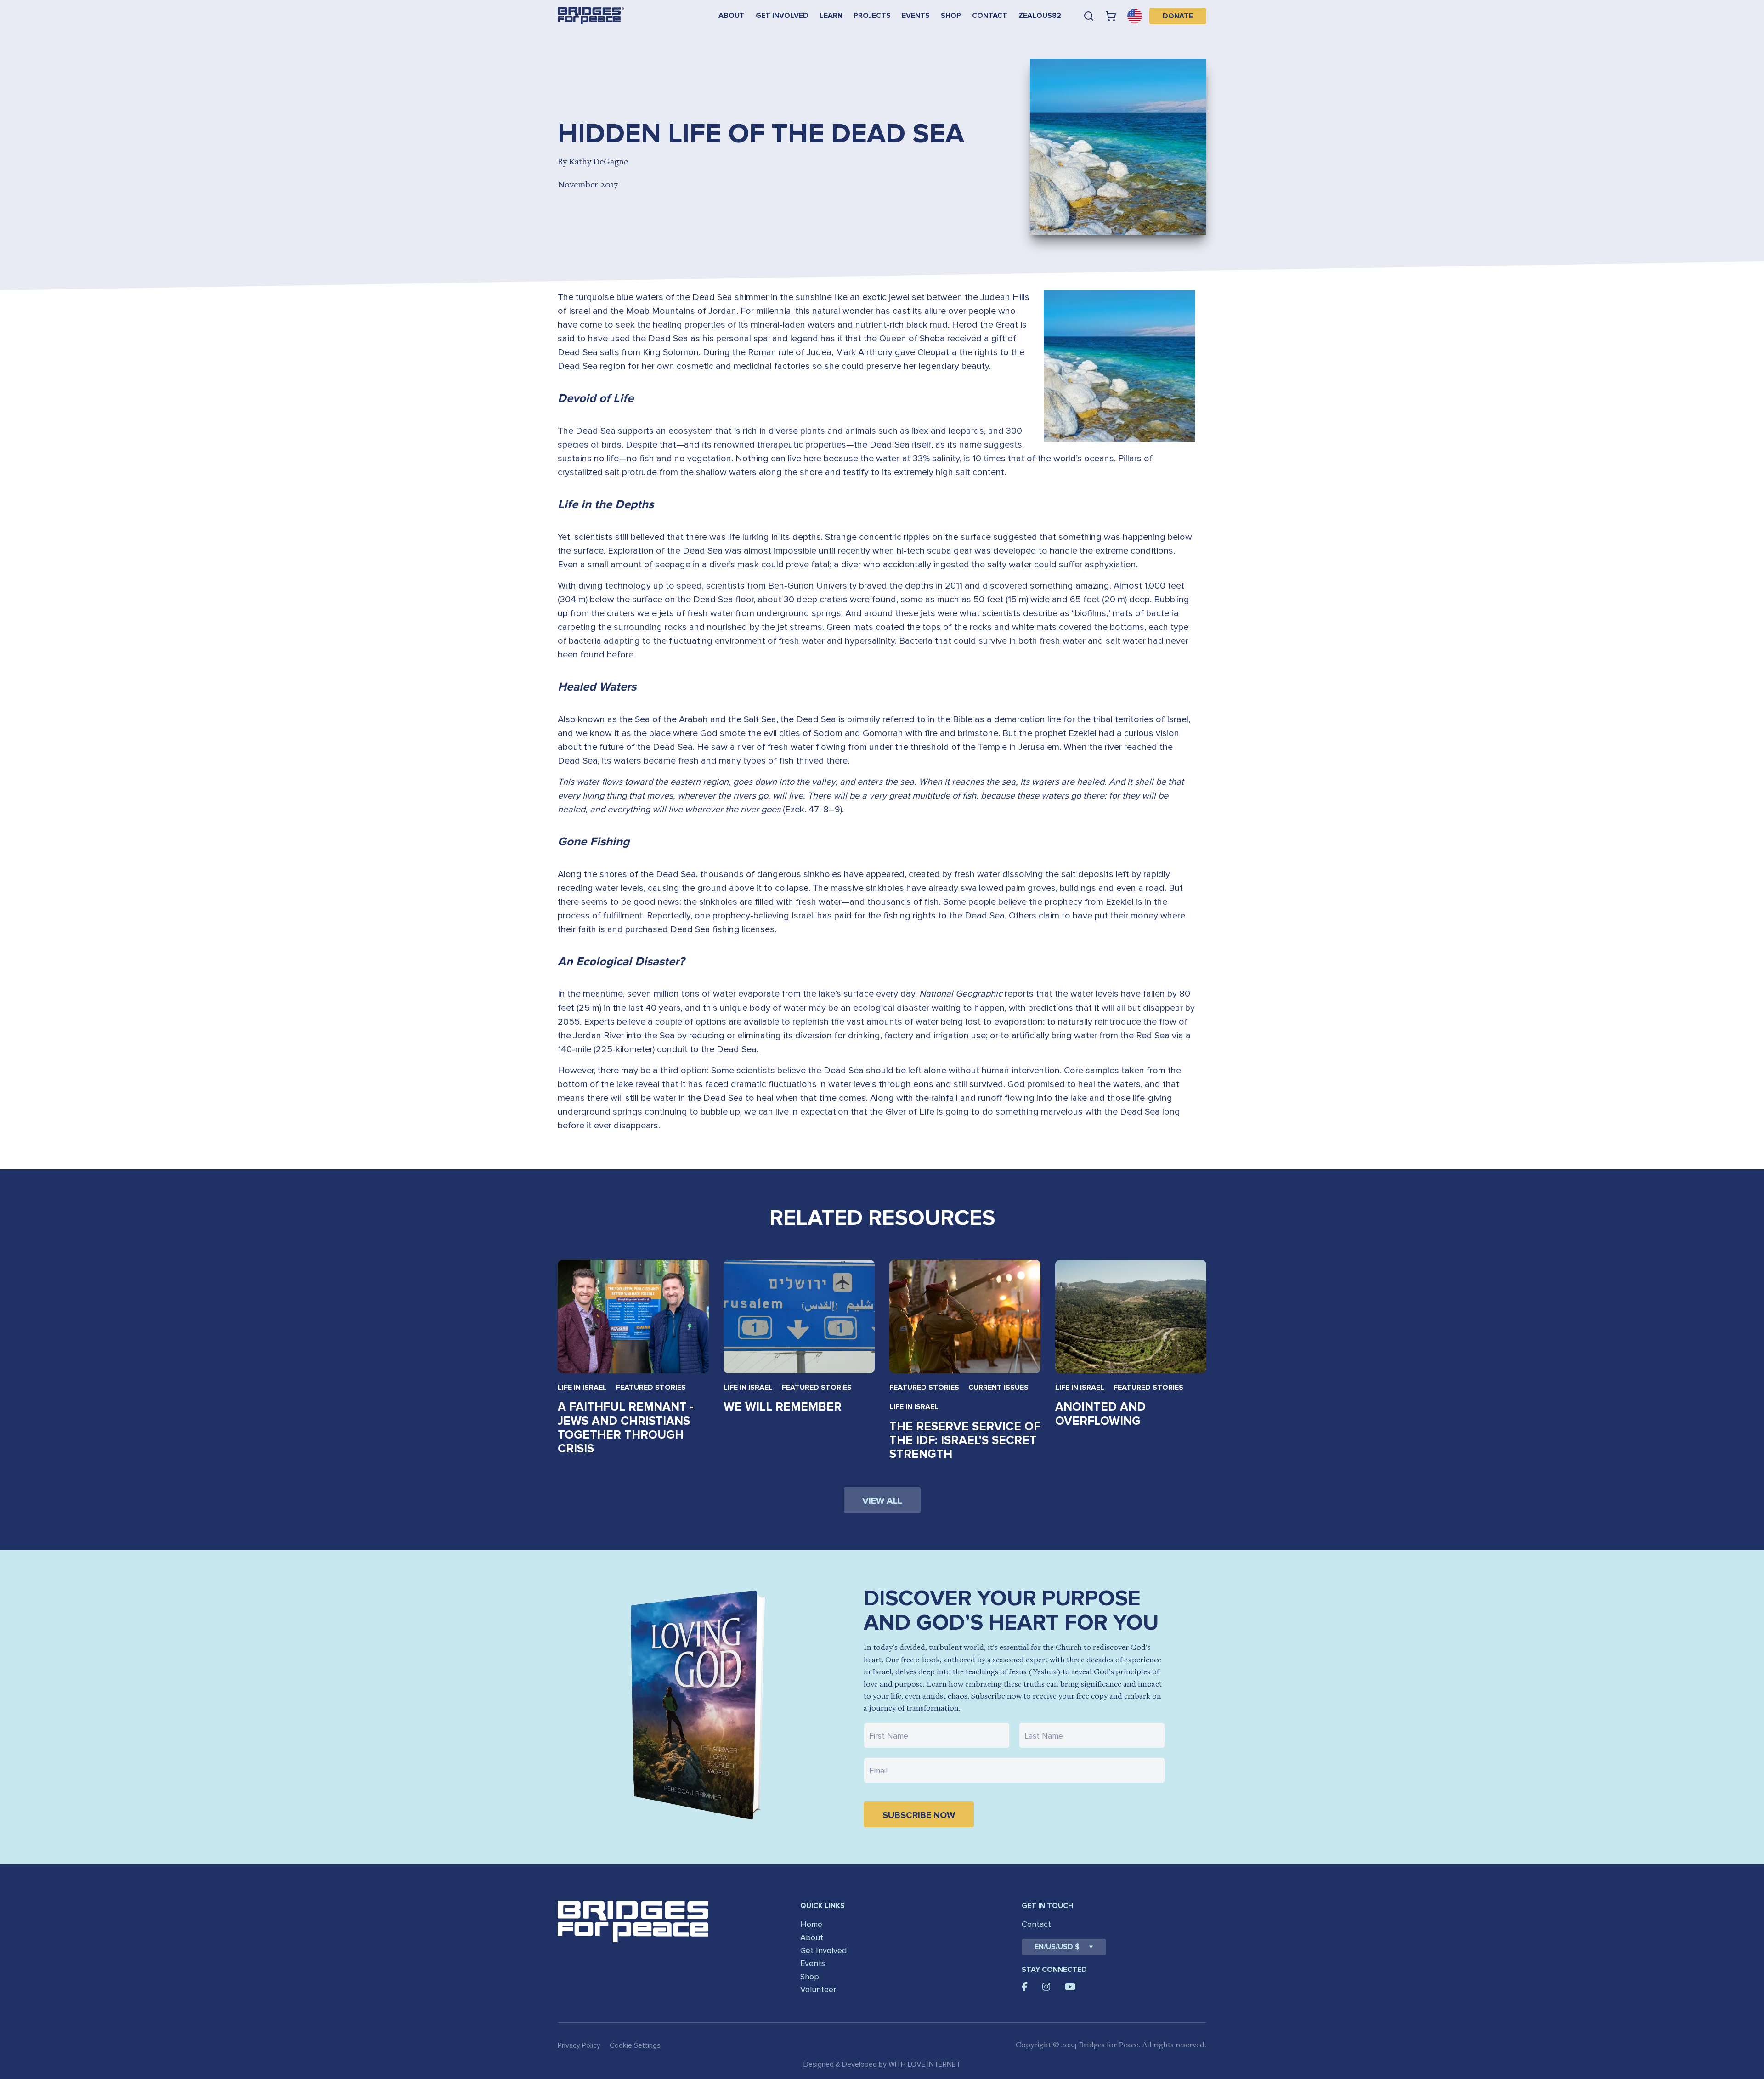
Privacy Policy (579, 2045)
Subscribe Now (919, 1815)
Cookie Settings (635, 2045)
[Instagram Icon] (1046, 1987)
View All (882, 1501)
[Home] (591, 16)
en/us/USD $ (1057, 1947)
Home (811, 1924)
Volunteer (818, 1989)
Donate (1178, 16)
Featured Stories (651, 1388)
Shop (951, 16)
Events (916, 16)
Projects (872, 16)
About (732, 16)
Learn (831, 16)
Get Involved (782, 16)
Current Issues (998, 1388)
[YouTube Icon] (1070, 1987)
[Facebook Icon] (1025, 1987)
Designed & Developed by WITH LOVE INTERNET (882, 2064)
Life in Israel (582, 1388)
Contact (990, 16)
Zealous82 (1040, 16)
